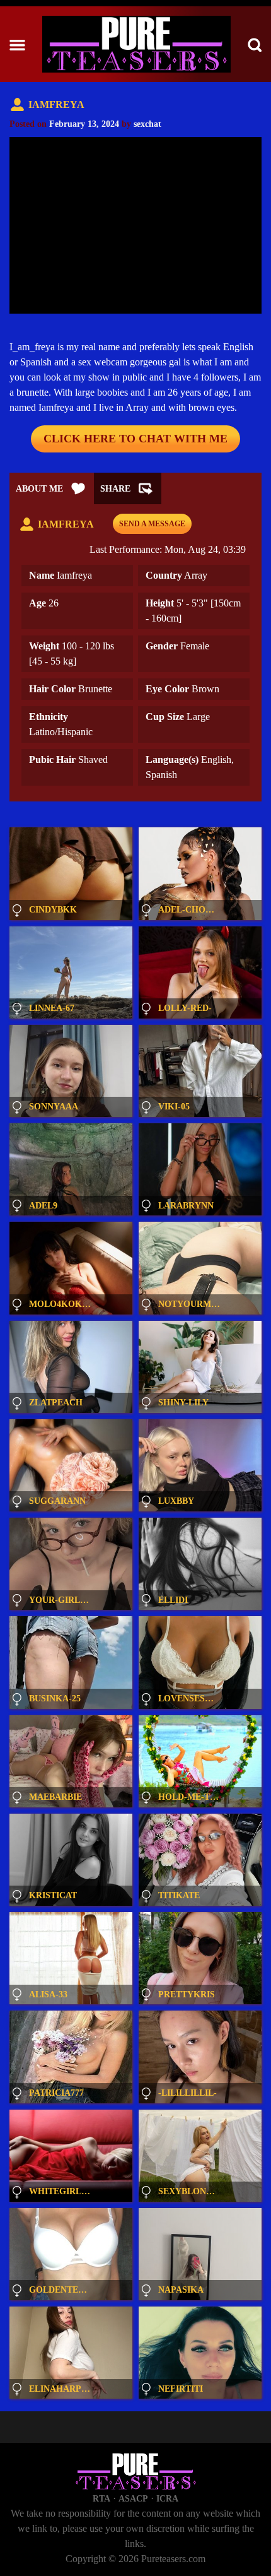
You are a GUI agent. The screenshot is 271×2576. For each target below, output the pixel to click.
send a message (152, 524)
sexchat (147, 124)
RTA (101, 2499)
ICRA (167, 2499)
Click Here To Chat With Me (135, 439)
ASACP (133, 2499)
